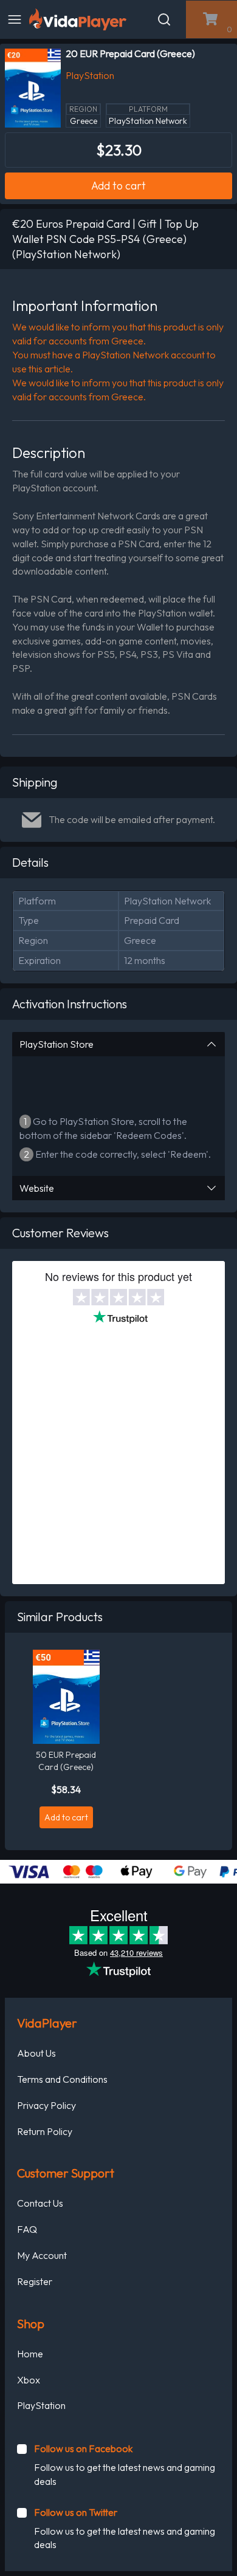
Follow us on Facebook (83, 2448)
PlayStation (41, 2405)
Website (37, 1188)
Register (35, 2281)
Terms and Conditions (62, 2079)
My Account (42, 2255)
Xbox (29, 2380)
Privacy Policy (46, 2105)
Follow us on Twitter (76, 2512)
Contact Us (40, 2203)
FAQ (27, 2229)
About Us (36, 2053)
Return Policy (45, 2131)
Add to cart (118, 186)
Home (30, 2354)
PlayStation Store (57, 1044)
